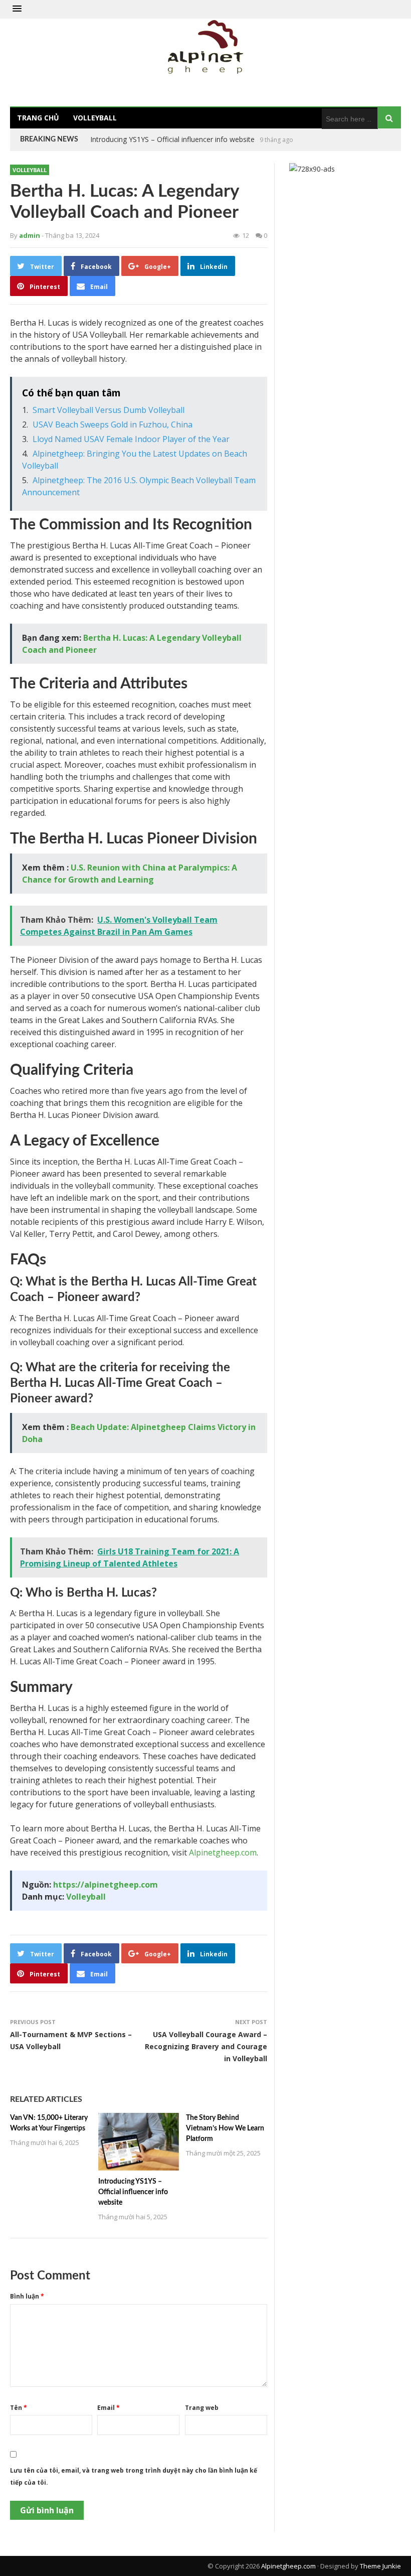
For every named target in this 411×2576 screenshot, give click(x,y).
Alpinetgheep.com (223, 1852)
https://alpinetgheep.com (106, 1885)
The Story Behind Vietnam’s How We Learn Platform (175, 139)
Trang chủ (38, 118)
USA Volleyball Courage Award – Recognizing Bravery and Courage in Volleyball (206, 2046)
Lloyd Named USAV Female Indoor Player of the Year (131, 439)
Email (109, 2408)
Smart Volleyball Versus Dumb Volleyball (109, 410)
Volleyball (95, 118)
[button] (17, 9)
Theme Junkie (380, 2566)
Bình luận (27, 2296)
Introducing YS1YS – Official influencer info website (133, 2192)
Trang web (202, 2408)
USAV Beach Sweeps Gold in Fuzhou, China (113, 424)
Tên (19, 2408)
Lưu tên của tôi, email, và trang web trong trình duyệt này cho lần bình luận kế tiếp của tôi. (134, 2476)
